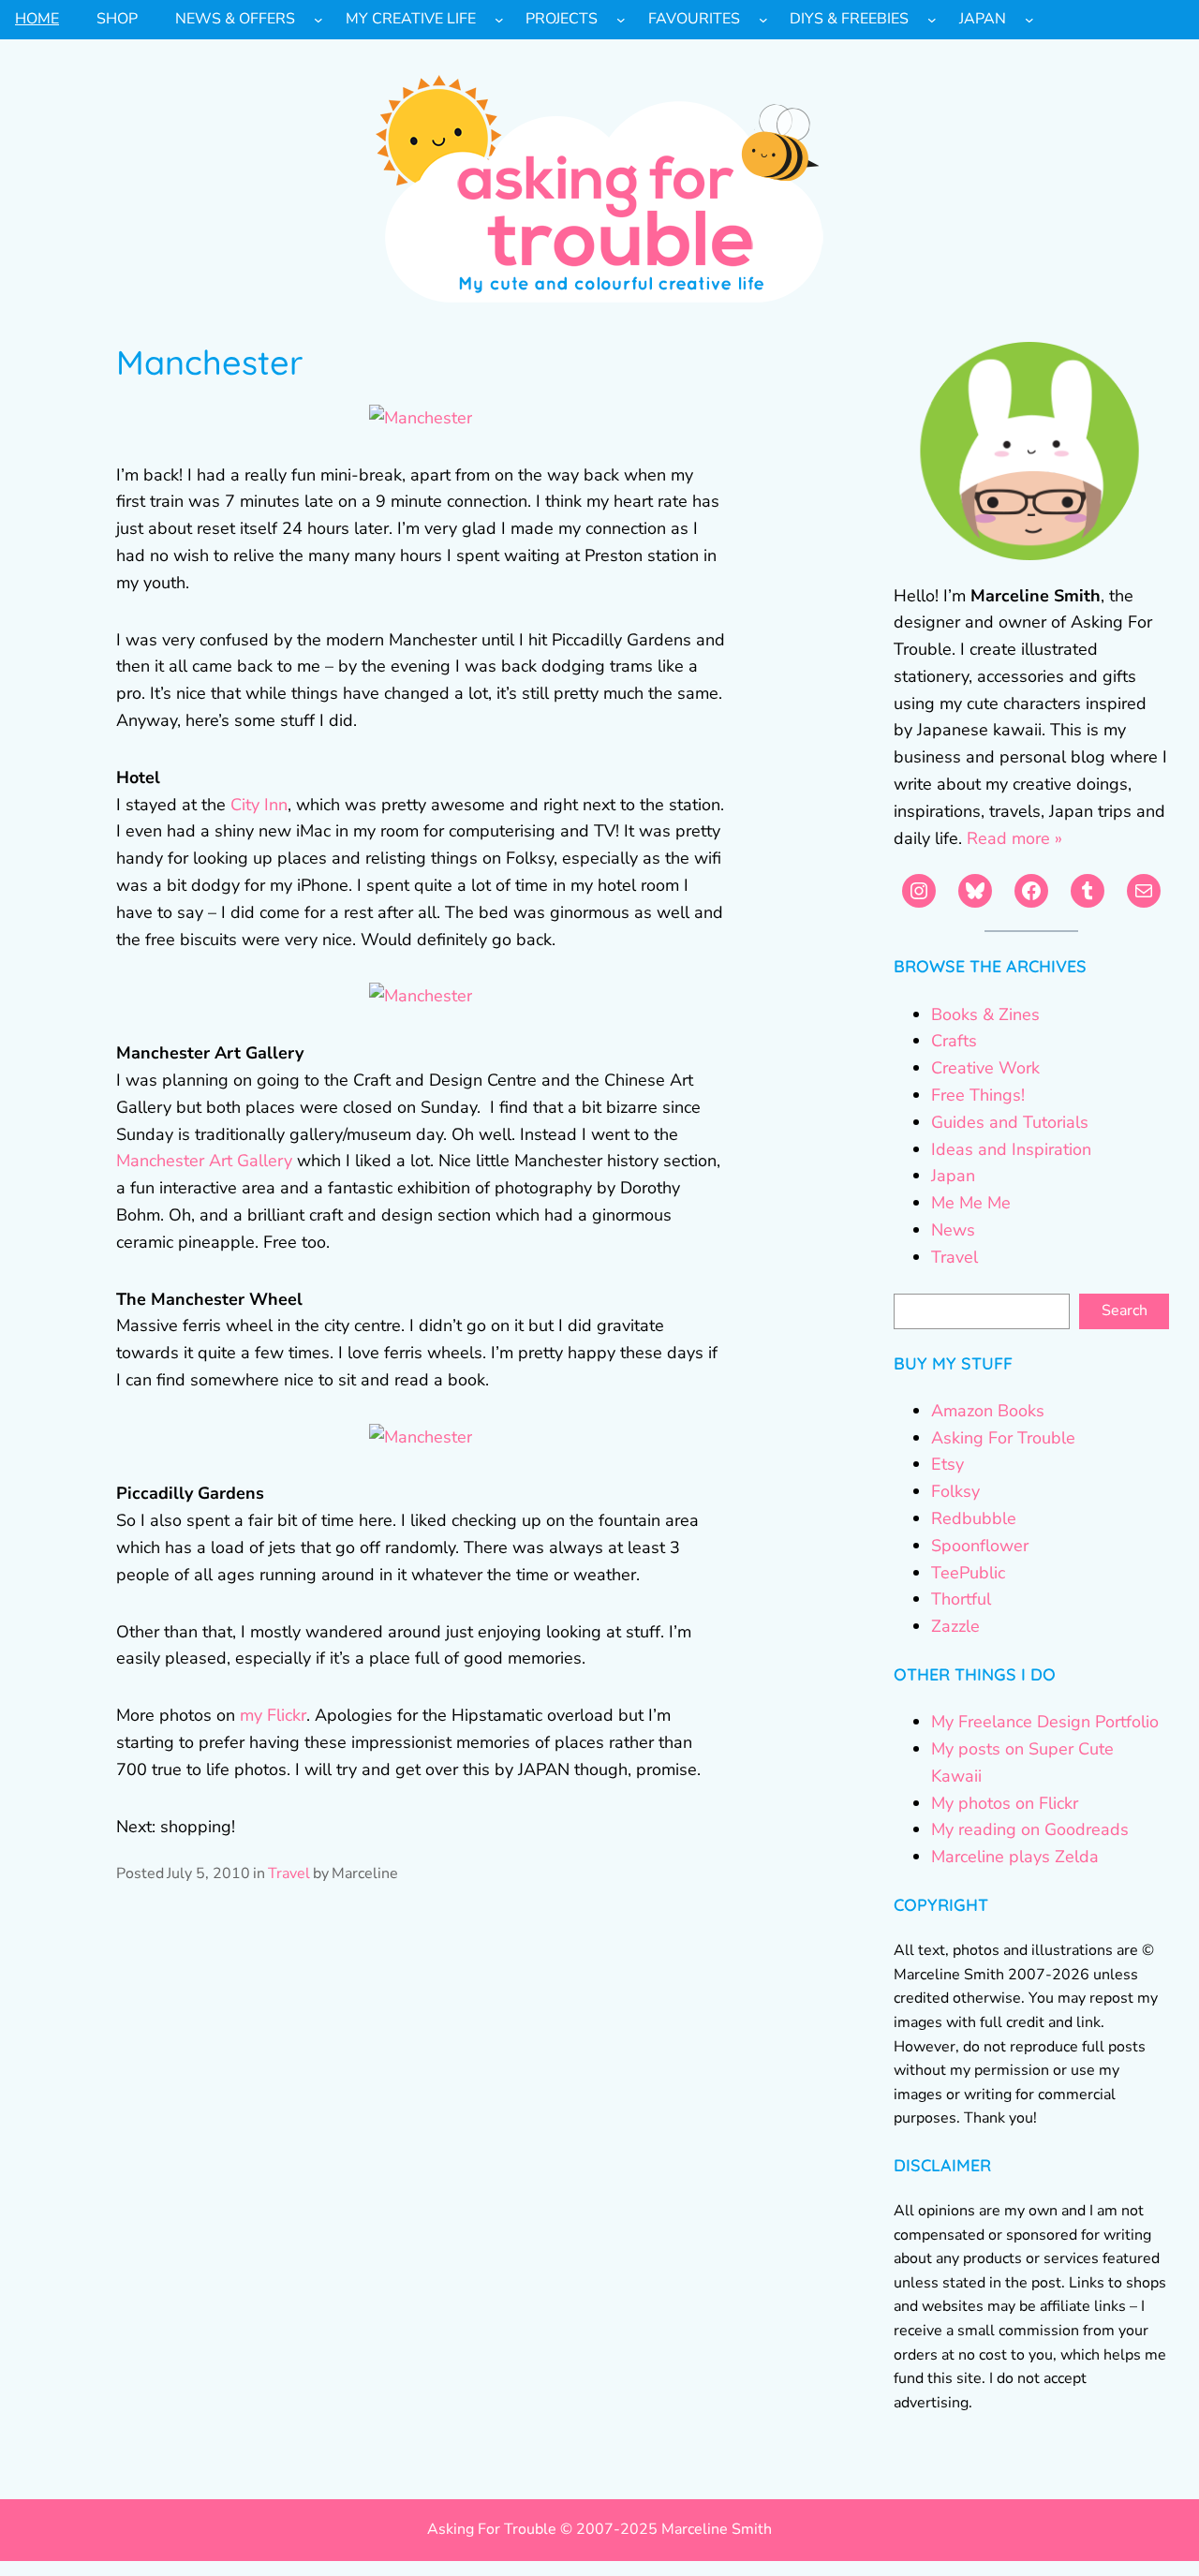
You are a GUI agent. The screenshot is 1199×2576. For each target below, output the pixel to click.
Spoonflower (980, 1546)
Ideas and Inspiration (1011, 1149)
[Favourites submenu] (763, 20)
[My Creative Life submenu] (499, 20)
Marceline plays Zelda (1015, 1857)
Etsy (947, 1464)
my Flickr (273, 1715)
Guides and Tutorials (1010, 1122)
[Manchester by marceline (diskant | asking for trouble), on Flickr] (421, 418)
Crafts (954, 1041)
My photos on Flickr (1005, 1803)
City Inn (259, 805)
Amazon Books (988, 1411)
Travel (289, 1873)
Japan (953, 1176)
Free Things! (978, 1095)
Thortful (961, 1599)
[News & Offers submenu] (318, 20)
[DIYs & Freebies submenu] (932, 20)
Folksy (955, 1491)
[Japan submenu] (1029, 20)
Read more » (1014, 838)
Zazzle (955, 1626)
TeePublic (968, 1573)
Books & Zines (985, 1014)
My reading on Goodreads (1030, 1829)
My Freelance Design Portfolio (1045, 1722)
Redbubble (974, 1518)
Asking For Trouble (1003, 1438)
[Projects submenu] (621, 20)
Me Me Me (971, 1203)
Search (1125, 1310)
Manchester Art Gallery (204, 1161)
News (953, 1230)
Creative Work (985, 1068)
